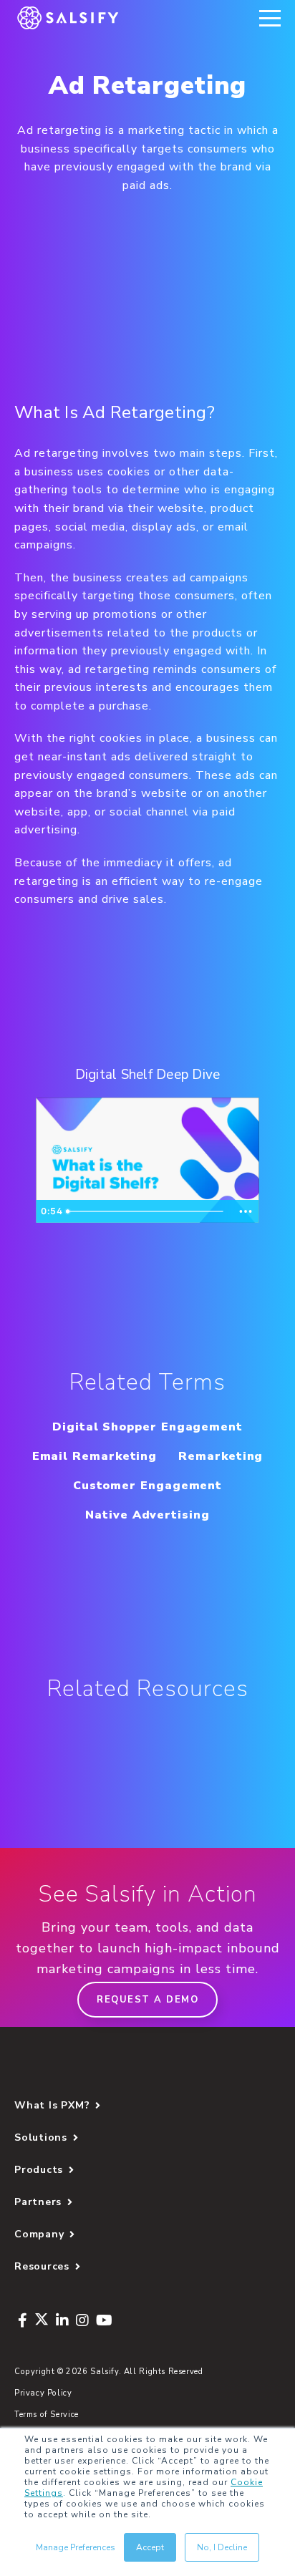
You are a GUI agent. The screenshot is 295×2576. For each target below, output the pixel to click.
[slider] (147, 1211)
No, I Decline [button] (222, 2547)
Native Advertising (147, 1515)
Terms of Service (47, 2415)
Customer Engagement (147, 1486)
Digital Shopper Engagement (147, 1427)
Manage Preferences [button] (76, 2547)
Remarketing (221, 1456)
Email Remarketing (95, 1456)
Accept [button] (150, 2547)
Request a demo (147, 2000)
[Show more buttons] (246, 1211)
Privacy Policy (43, 2393)
